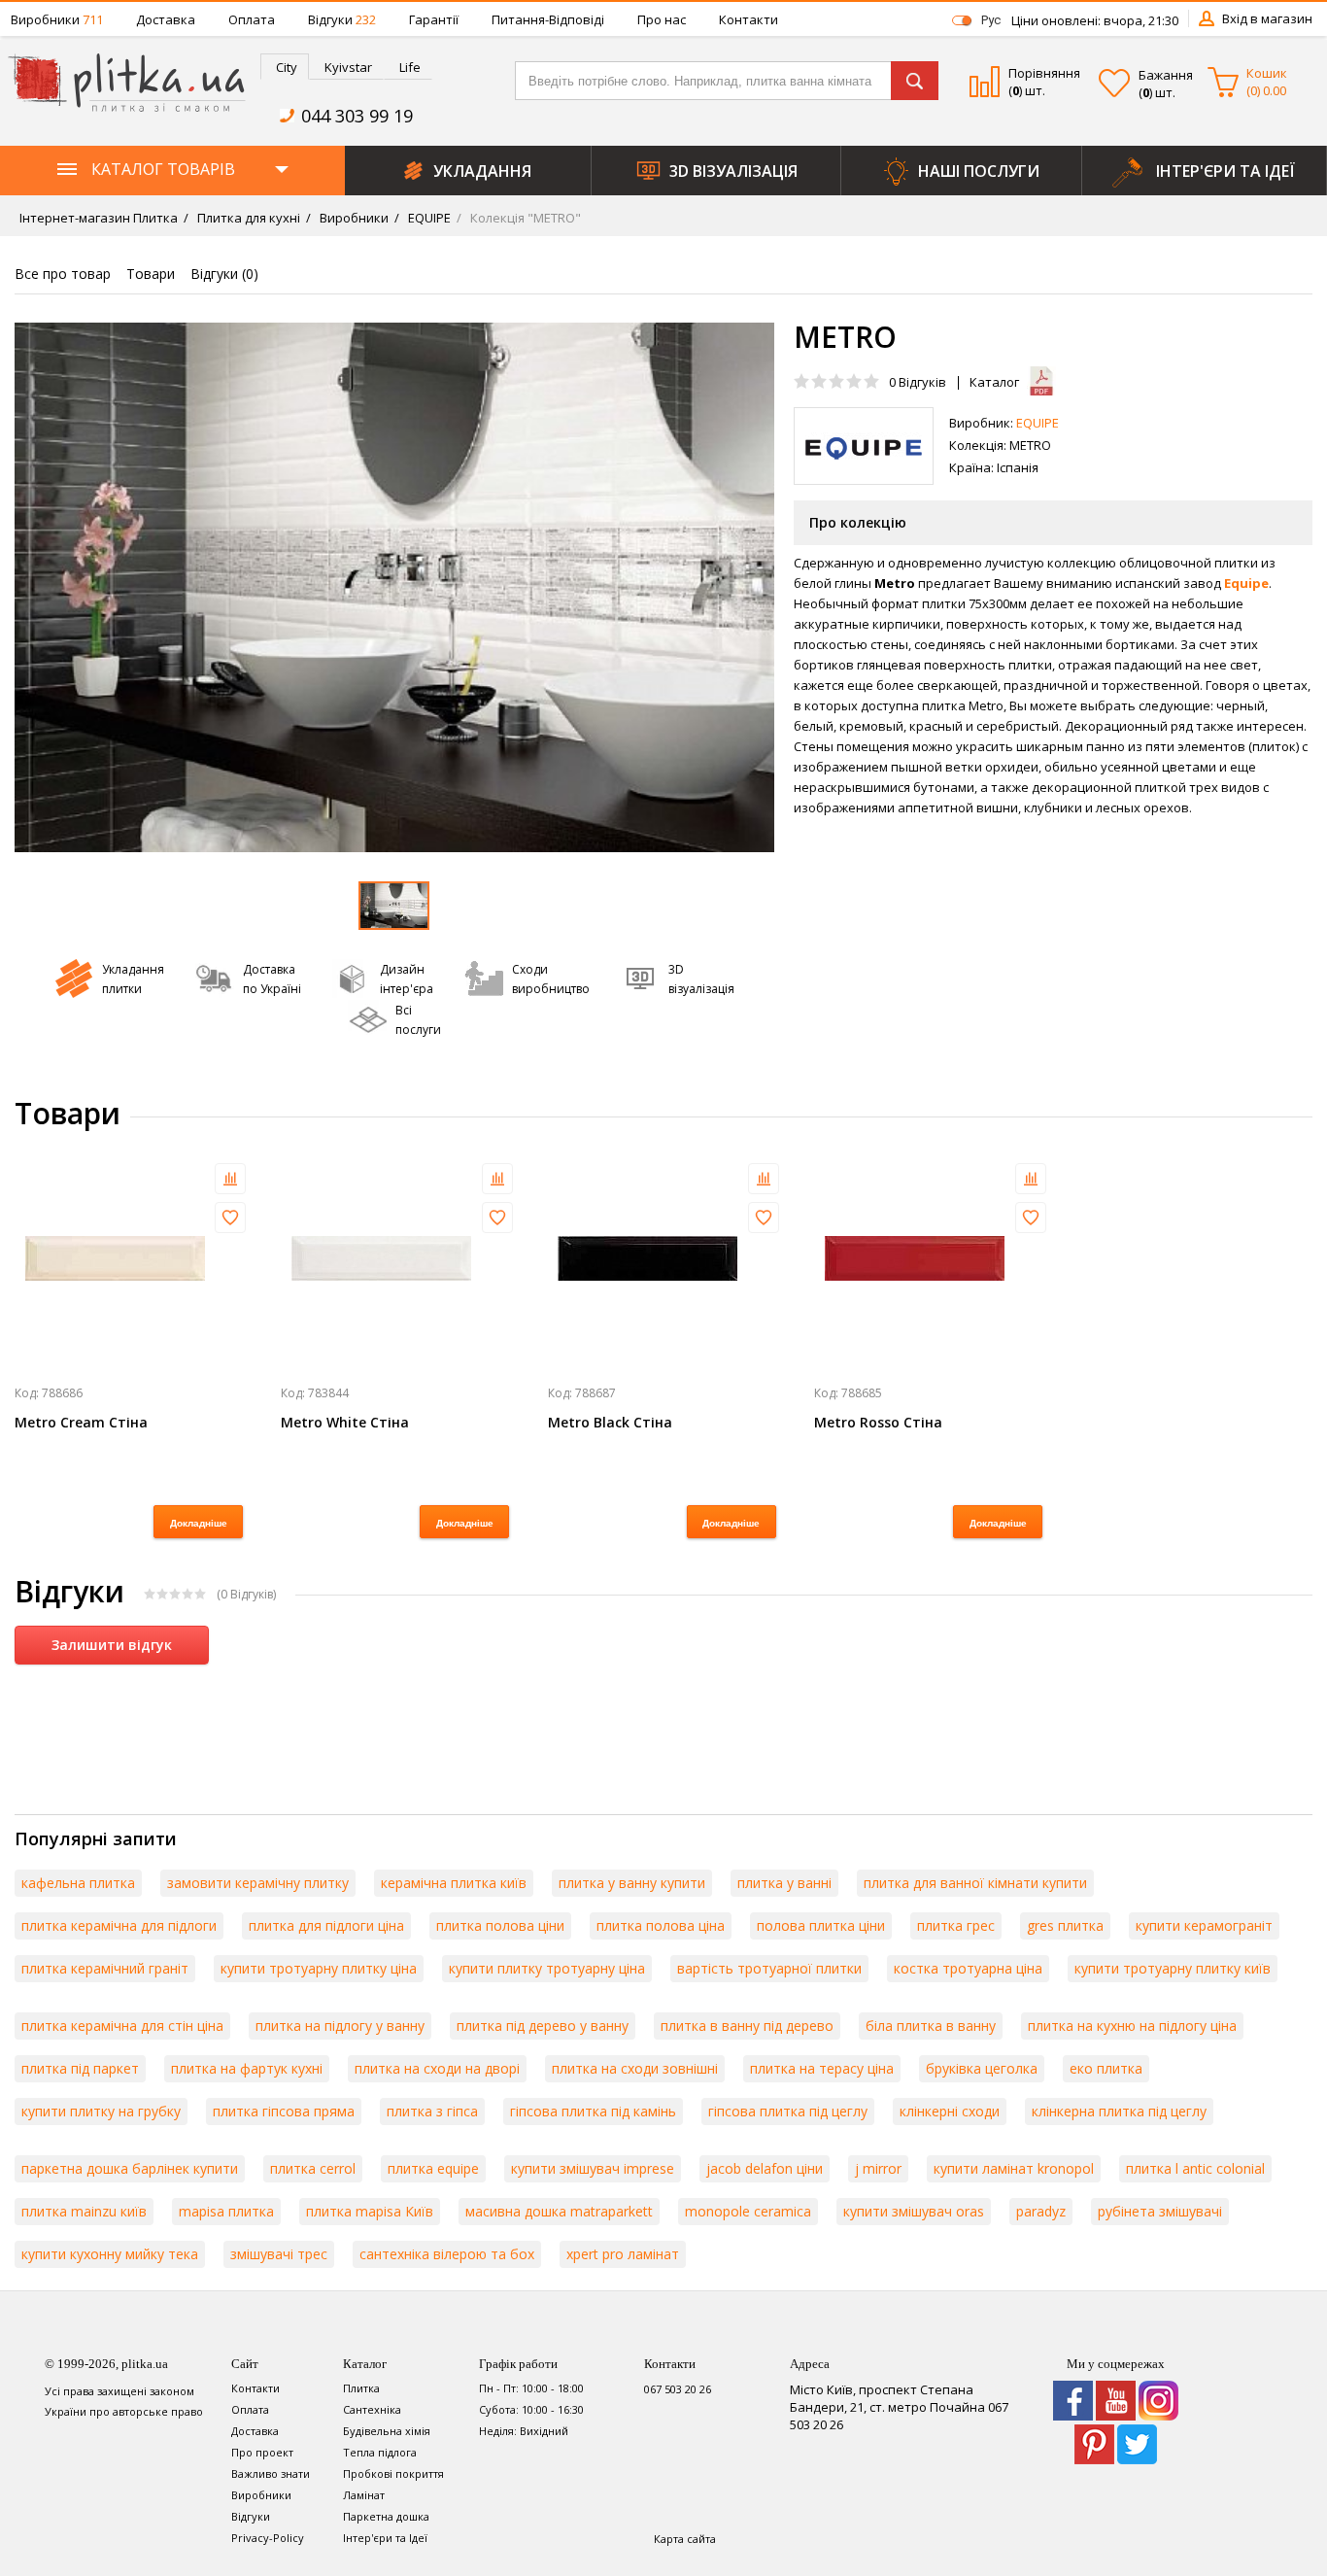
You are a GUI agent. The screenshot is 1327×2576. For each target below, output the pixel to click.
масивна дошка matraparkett (559, 2211)
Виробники (57, 19)
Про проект (262, 2452)
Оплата (252, 19)
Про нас (662, 19)
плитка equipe (433, 2168)
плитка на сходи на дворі (437, 2068)
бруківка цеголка (982, 2068)
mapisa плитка (226, 2211)
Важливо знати (271, 2473)
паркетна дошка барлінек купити (130, 2168)
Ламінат (364, 2495)
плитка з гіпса (432, 2111)
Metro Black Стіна (610, 1422)
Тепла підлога (380, 2452)
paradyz (1041, 2211)
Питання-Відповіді (548, 19)
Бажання (1166, 75)
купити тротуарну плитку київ (1173, 1968)
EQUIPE (428, 218)
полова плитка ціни (821, 1925)
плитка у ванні (784, 1883)
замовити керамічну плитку (258, 1883)
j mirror (878, 2168)
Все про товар (63, 274)
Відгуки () (224, 274)
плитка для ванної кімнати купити (975, 1883)
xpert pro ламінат (623, 2254)
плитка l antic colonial (1195, 2168)
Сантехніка (372, 2409)
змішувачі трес (279, 2254)
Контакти (749, 19)
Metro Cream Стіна (81, 1422)
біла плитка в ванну (931, 2026)
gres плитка (1065, 1925)
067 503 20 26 (678, 2389)
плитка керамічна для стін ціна (122, 2026)
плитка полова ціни (500, 1925)
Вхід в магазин (1267, 18)
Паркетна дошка (386, 2516)
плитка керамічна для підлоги (119, 1925)
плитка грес (956, 1925)
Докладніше (199, 1523)
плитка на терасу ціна (822, 2068)
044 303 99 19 (357, 116)
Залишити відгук (112, 1645)
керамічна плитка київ (454, 1883)
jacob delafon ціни (765, 2168)
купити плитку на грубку (101, 2111)
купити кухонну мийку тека (110, 2254)
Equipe (1246, 583)
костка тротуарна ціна (968, 1968)
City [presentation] (287, 67)
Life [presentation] (410, 67)
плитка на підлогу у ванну (340, 2026)
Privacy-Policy (268, 2538)
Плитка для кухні (247, 218)
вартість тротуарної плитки (769, 1968)
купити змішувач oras (914, 2211)
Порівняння (1044, 73)
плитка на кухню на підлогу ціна (1132, 2026)
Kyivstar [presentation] (348, 67)
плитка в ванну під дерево (747, 2026)
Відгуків (918, 382)
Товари (151, 274)
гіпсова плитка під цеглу (788, 2111)
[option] (394, 587)
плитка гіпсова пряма (284, 2111)
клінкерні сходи (950, 2111)
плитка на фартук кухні (247, 2068)
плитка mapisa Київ (370, 2211)
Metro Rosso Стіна (878, 1422)
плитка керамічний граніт (105, 1968)
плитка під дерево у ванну (543, 2026)
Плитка (361, 2388)
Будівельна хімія (387, 2431)
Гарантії (434, 19)
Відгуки (342, 19)
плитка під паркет (80, 2068)
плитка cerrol (313, 2168)
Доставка (166, 19)
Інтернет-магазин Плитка (99, 218)
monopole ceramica (748, 2211)
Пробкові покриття (393, 2473)
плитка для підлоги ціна (326, 1925)
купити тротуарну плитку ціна (319, 1968)
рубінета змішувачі (1160, 2211)
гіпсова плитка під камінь (593, 2111)
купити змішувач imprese (593, 2168)
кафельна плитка (78, 1883)
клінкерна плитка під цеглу (1119, 2111)
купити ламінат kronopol (1014, 2168)
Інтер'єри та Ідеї (385, 2538)
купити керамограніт (1204, 1925)
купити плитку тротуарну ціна (547, 1968)
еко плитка (1106, 2068)
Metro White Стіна (345, 1422)
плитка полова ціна (661, 1925)
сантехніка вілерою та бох (447, 2254)
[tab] (285, 67)
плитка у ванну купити (632, 1883)
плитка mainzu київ (84, 2211)
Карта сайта (685, 2539)
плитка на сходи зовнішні (635, 2068)
